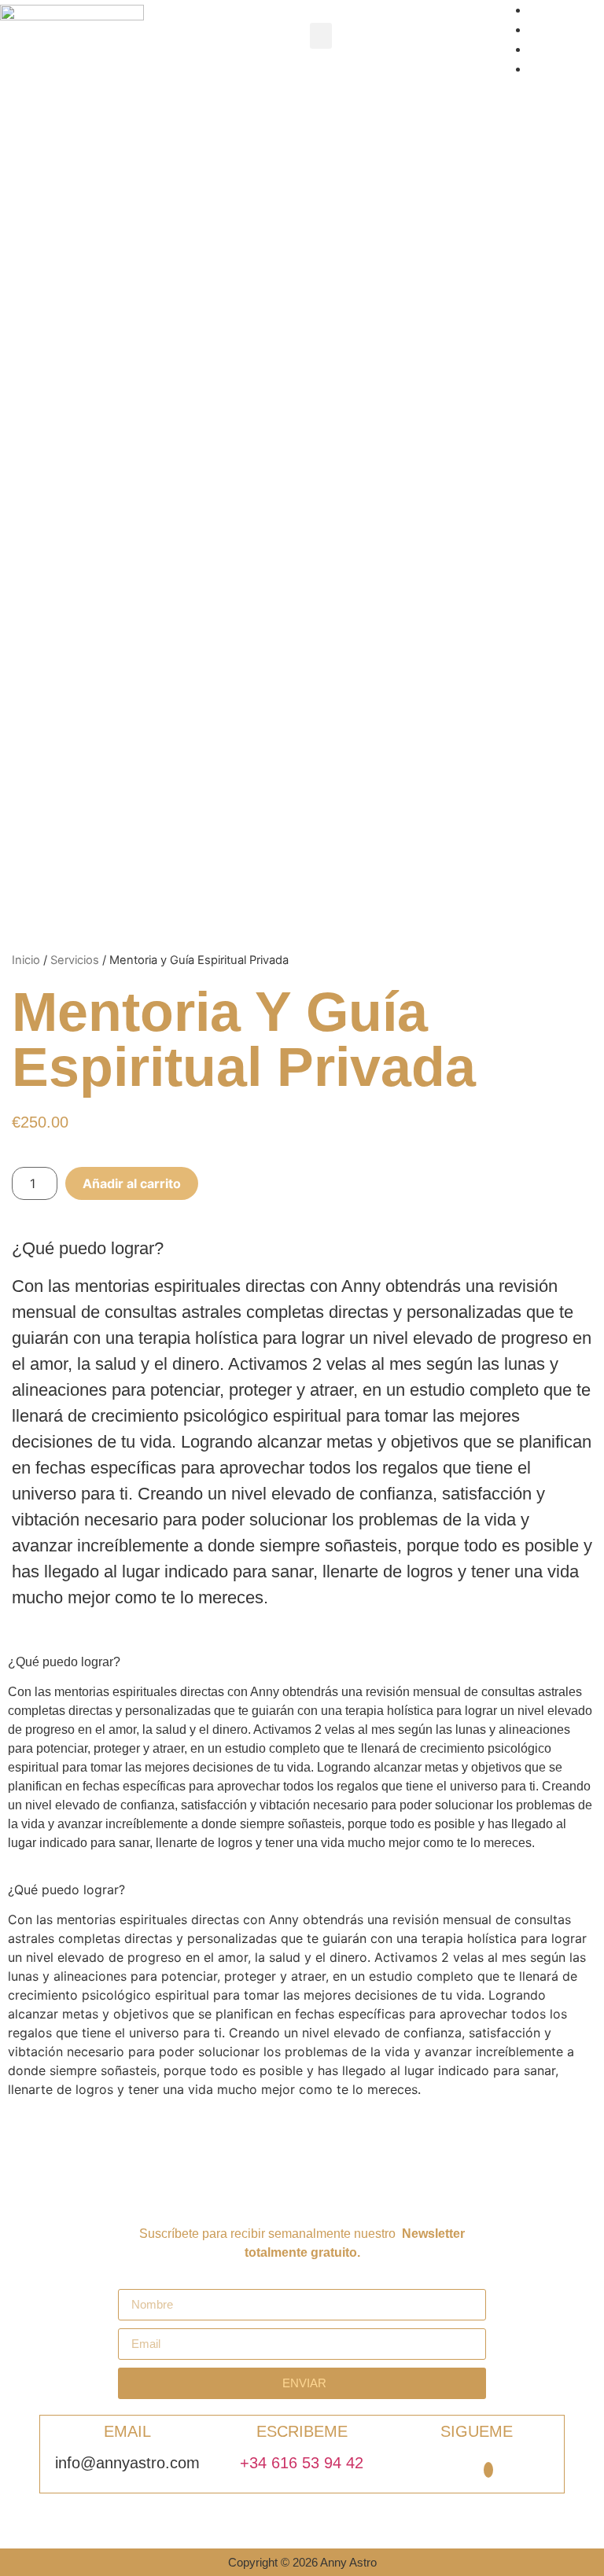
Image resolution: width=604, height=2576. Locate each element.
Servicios (75, 960)
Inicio (26, 960)
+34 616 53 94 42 (302, 2463)
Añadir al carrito (132, 1183)
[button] (321, 36)
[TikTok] (488, 2470)
